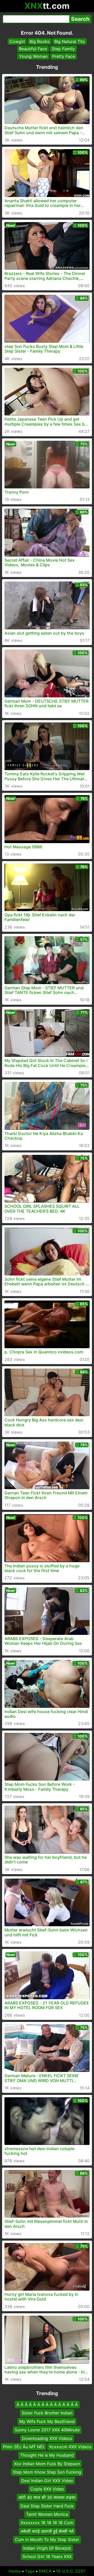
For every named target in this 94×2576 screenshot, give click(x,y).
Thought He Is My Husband (47, 2455)
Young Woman (33, 56)
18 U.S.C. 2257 (71, 2571)
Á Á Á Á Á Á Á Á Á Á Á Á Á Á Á (47, 2405)
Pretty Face (64, 56)
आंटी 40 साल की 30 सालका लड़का (47, 2497)
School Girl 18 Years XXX (47, 2556)
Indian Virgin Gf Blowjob (47, 2548)
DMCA (45, 2571)
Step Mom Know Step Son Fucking (47, 2472)
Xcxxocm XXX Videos (70, 2447)
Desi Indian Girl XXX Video (47, 2480)
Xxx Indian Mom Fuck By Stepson (47, 2464)
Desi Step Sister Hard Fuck (47, 2506)
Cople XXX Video (47, 2489)
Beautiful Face (33, 49)
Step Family (63, 49)
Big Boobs (40, 41)
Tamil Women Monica (47, 2514)
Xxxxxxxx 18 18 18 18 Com (47, 2523)
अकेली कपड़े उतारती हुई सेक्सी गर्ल (47, 2531)
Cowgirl (17, 41)
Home (15, 2571)
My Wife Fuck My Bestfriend (47, 2421)
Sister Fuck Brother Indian (47, 2413)
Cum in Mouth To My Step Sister (47, 2540)
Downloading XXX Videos (47, 2438)
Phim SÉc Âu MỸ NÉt (24, 2447)
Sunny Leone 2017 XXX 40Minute (47, 2430)
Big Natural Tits (70, 41)
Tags (30, 2571)
